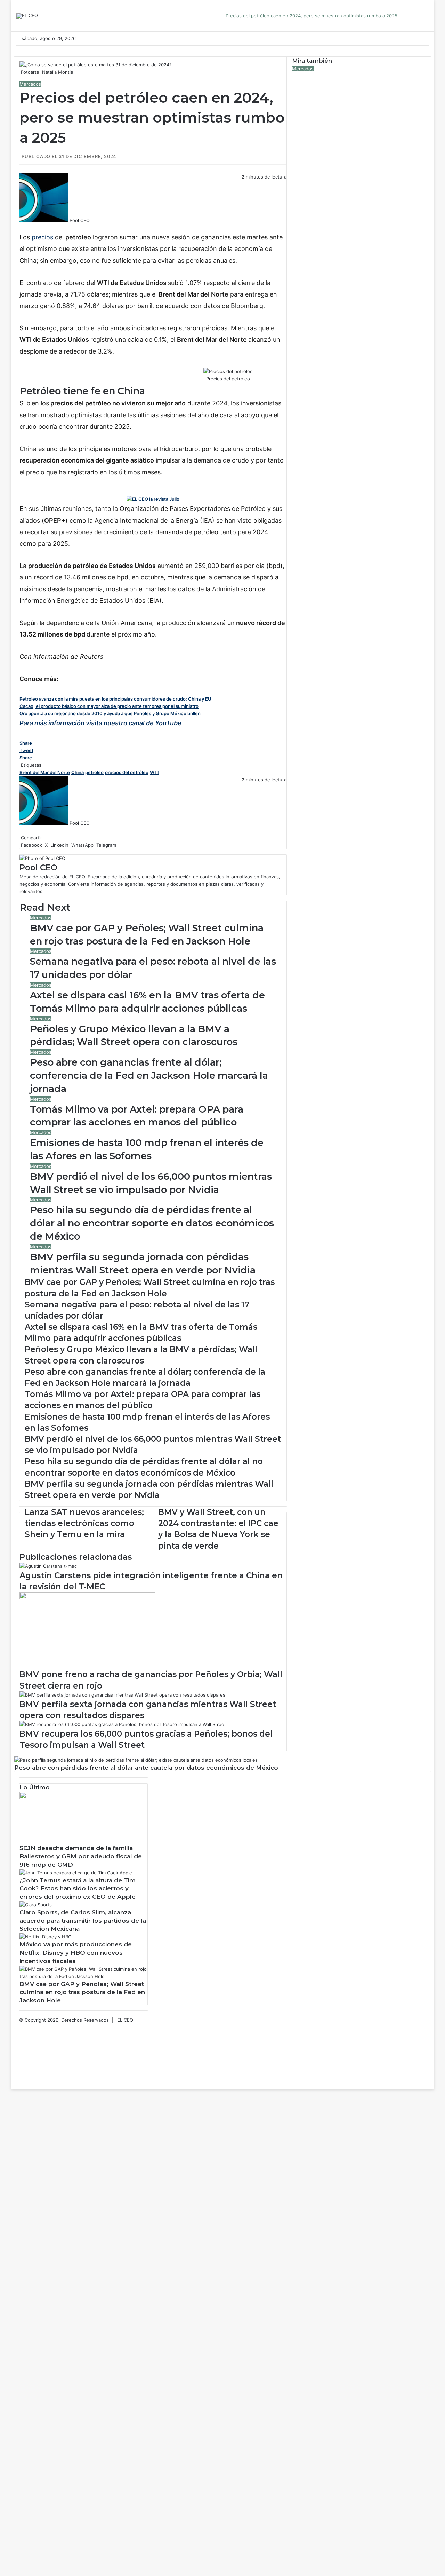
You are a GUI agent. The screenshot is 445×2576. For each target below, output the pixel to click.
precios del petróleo (127, 772)
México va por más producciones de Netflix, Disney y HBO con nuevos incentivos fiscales (76, 1953)
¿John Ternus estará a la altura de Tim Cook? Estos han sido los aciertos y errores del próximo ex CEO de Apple (78, 1889)
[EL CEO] (27, 16)
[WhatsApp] (24, 228)
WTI (154, 772)
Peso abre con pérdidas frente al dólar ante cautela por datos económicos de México (146, 1768)
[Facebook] (20, 228)
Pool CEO (80, 220)
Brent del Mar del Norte (45, 772)
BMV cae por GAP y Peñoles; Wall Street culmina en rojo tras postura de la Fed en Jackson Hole (82, 1992)
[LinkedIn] (23, 228)
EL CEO (125, 2020)
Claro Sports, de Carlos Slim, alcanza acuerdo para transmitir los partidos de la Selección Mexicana (83, 1921)
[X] (22, 228)
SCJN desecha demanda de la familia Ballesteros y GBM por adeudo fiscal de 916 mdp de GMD (81, 1856)
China (78, 772)
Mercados (30, 84)
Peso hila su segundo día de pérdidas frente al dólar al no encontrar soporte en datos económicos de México (152, 1223)
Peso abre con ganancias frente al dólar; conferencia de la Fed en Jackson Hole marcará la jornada (149, 1076)
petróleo (94, 772)
